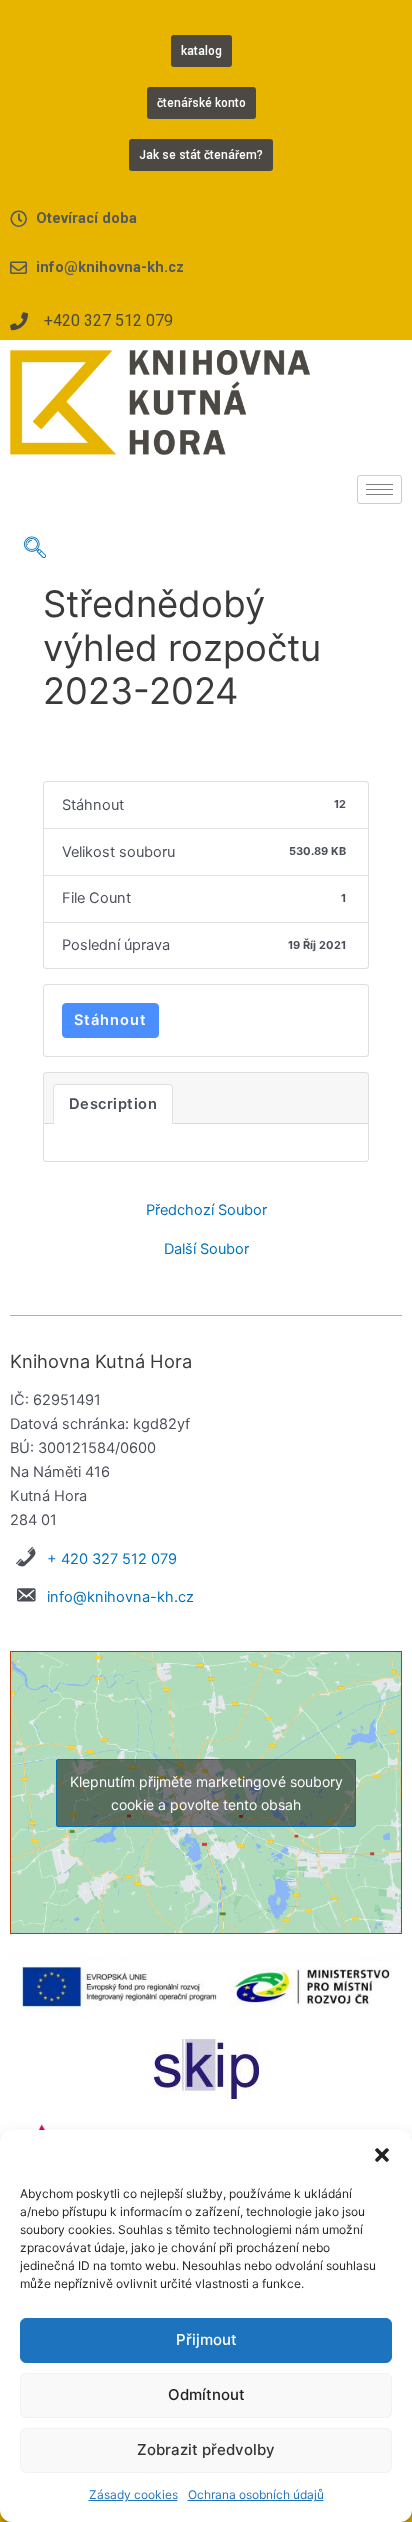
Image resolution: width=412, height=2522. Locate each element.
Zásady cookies (133, 2494)
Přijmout (206, 2339)
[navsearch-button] (35, 549)
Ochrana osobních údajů (256, 2494)
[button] (382, 2155)
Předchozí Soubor (206, 1210)
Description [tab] (113, 1104)
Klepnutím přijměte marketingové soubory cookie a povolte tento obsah (206, 1793)
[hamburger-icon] (379, 489)
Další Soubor (206, 1249)
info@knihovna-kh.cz (120, 1597)
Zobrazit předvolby (206, 2449)
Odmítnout (206, 2394)
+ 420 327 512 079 (112, 1559)
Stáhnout (110, 1020)
